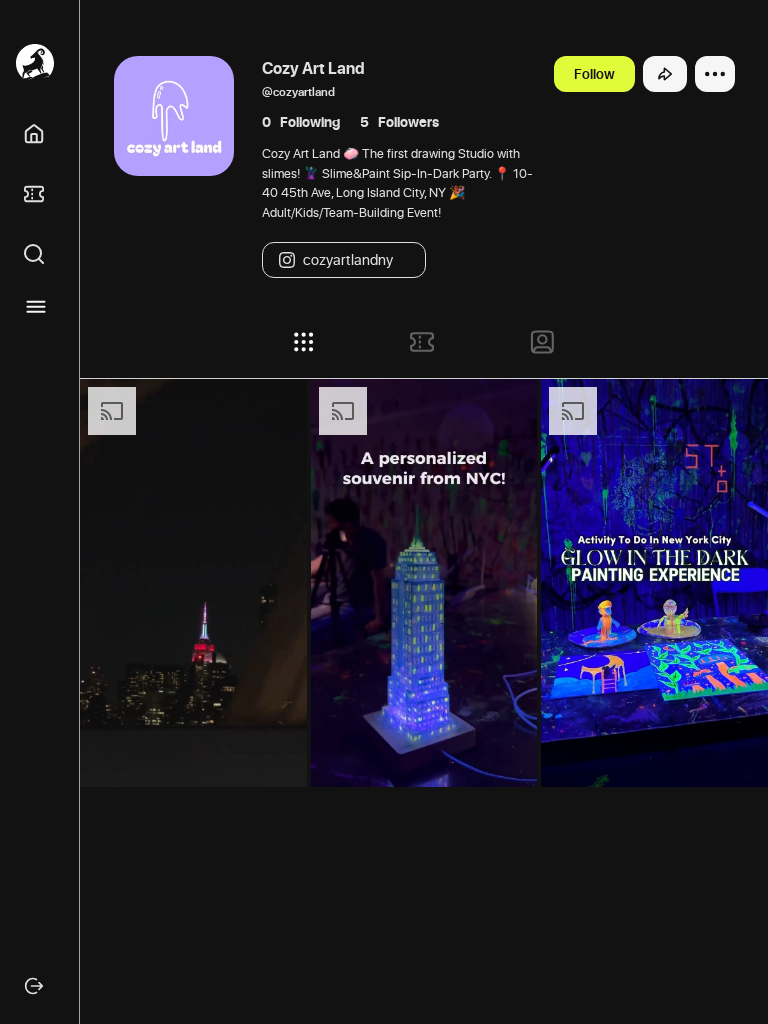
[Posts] (304, 342)
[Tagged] (542, 342)
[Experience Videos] (422, 342)
